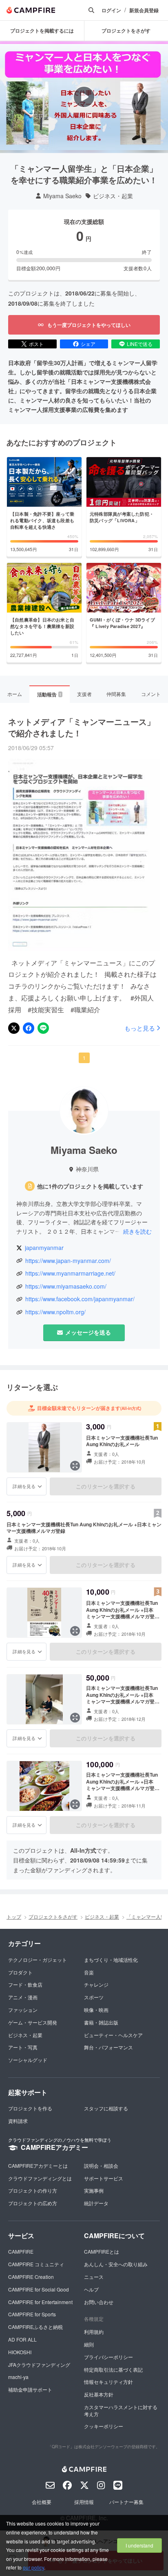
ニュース (94, 2277)
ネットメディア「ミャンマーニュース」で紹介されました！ (82, 727)
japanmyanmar (44, 1248)
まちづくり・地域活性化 (111, 1960)
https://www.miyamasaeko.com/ (66, 1286)
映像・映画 (96, 2010)
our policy (33, 2567)
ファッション (23, 2010)
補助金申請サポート (30, 2389)
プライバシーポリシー (108, 2357)
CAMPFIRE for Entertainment (40, 2302)
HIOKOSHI (20, 2352)
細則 (89, 2344)
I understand (139, 2545)
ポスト (36, 344)
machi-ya (18, 2377)
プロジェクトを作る (30, 2108)
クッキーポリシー (104, 2426)
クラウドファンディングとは (40, 2178)
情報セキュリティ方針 (108, 2382)
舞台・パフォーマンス (108, 2047)
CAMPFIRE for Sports (32, 2314)
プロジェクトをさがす (53, 1916)
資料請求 (18, 2121)
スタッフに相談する (106, 2108)
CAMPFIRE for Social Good (39, 2289)
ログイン (111, 10)
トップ (14, 1916)
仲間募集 (116, 694)
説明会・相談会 (101, 2166)
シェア (88, 344)
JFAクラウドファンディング (39, 2365)
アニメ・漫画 (23, 1997)
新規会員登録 (144, 10)
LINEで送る (140, 344)
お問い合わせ (99, 2302)
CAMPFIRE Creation (31, 2277)
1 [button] (84, 1058)
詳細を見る (24, 1486)
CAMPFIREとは (102, 2251)
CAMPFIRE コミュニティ (36, 2264)
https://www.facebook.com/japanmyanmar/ (80, 1299)
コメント (151, 694)
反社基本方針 (99, 2394)
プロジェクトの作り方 (33, 2190)
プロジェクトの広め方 (33, 2203)
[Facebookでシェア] (29, 1028)
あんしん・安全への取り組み (116, 2264)
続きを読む (137, 1231)
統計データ (96, 2203)
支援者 (84, 694)
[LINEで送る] (43, 1028)
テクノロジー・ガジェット (38, 1960)
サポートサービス (104, 2178)
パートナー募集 (126, 2502)
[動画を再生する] (84, 97)
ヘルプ (91, 2289)
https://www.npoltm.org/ (55, 1312)
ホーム (15, 694)
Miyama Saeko (62, 196)
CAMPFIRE (21, 2251)
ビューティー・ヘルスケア (113, 2035)
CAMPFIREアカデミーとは (38, 2166)
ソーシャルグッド (28, 2060)
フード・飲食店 (25, 1984)
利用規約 (94, 2332)
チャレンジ (96, 1984)
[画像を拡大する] (75, 1466)
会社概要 (42, 2502)
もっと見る (140, 1028)
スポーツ (94, 1997)
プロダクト (20, 1972)
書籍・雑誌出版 (101, 2022)
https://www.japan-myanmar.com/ (68, 1261)
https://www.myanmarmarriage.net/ (70, 1273)
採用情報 (84, 2502)
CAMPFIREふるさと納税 (35, 2327)
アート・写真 (23, 2047)
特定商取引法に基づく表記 (113, 2369)
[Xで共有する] (14, 1028)
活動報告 (49, 694)
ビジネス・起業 (113, 196)
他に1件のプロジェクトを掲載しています (90, 1186)
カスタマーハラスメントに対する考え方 (121, 2410)
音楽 (89, 1972)
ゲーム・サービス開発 (33, 2022)
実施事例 (94, 2190)
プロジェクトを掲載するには (42, 31)
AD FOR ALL (22, 2339)
